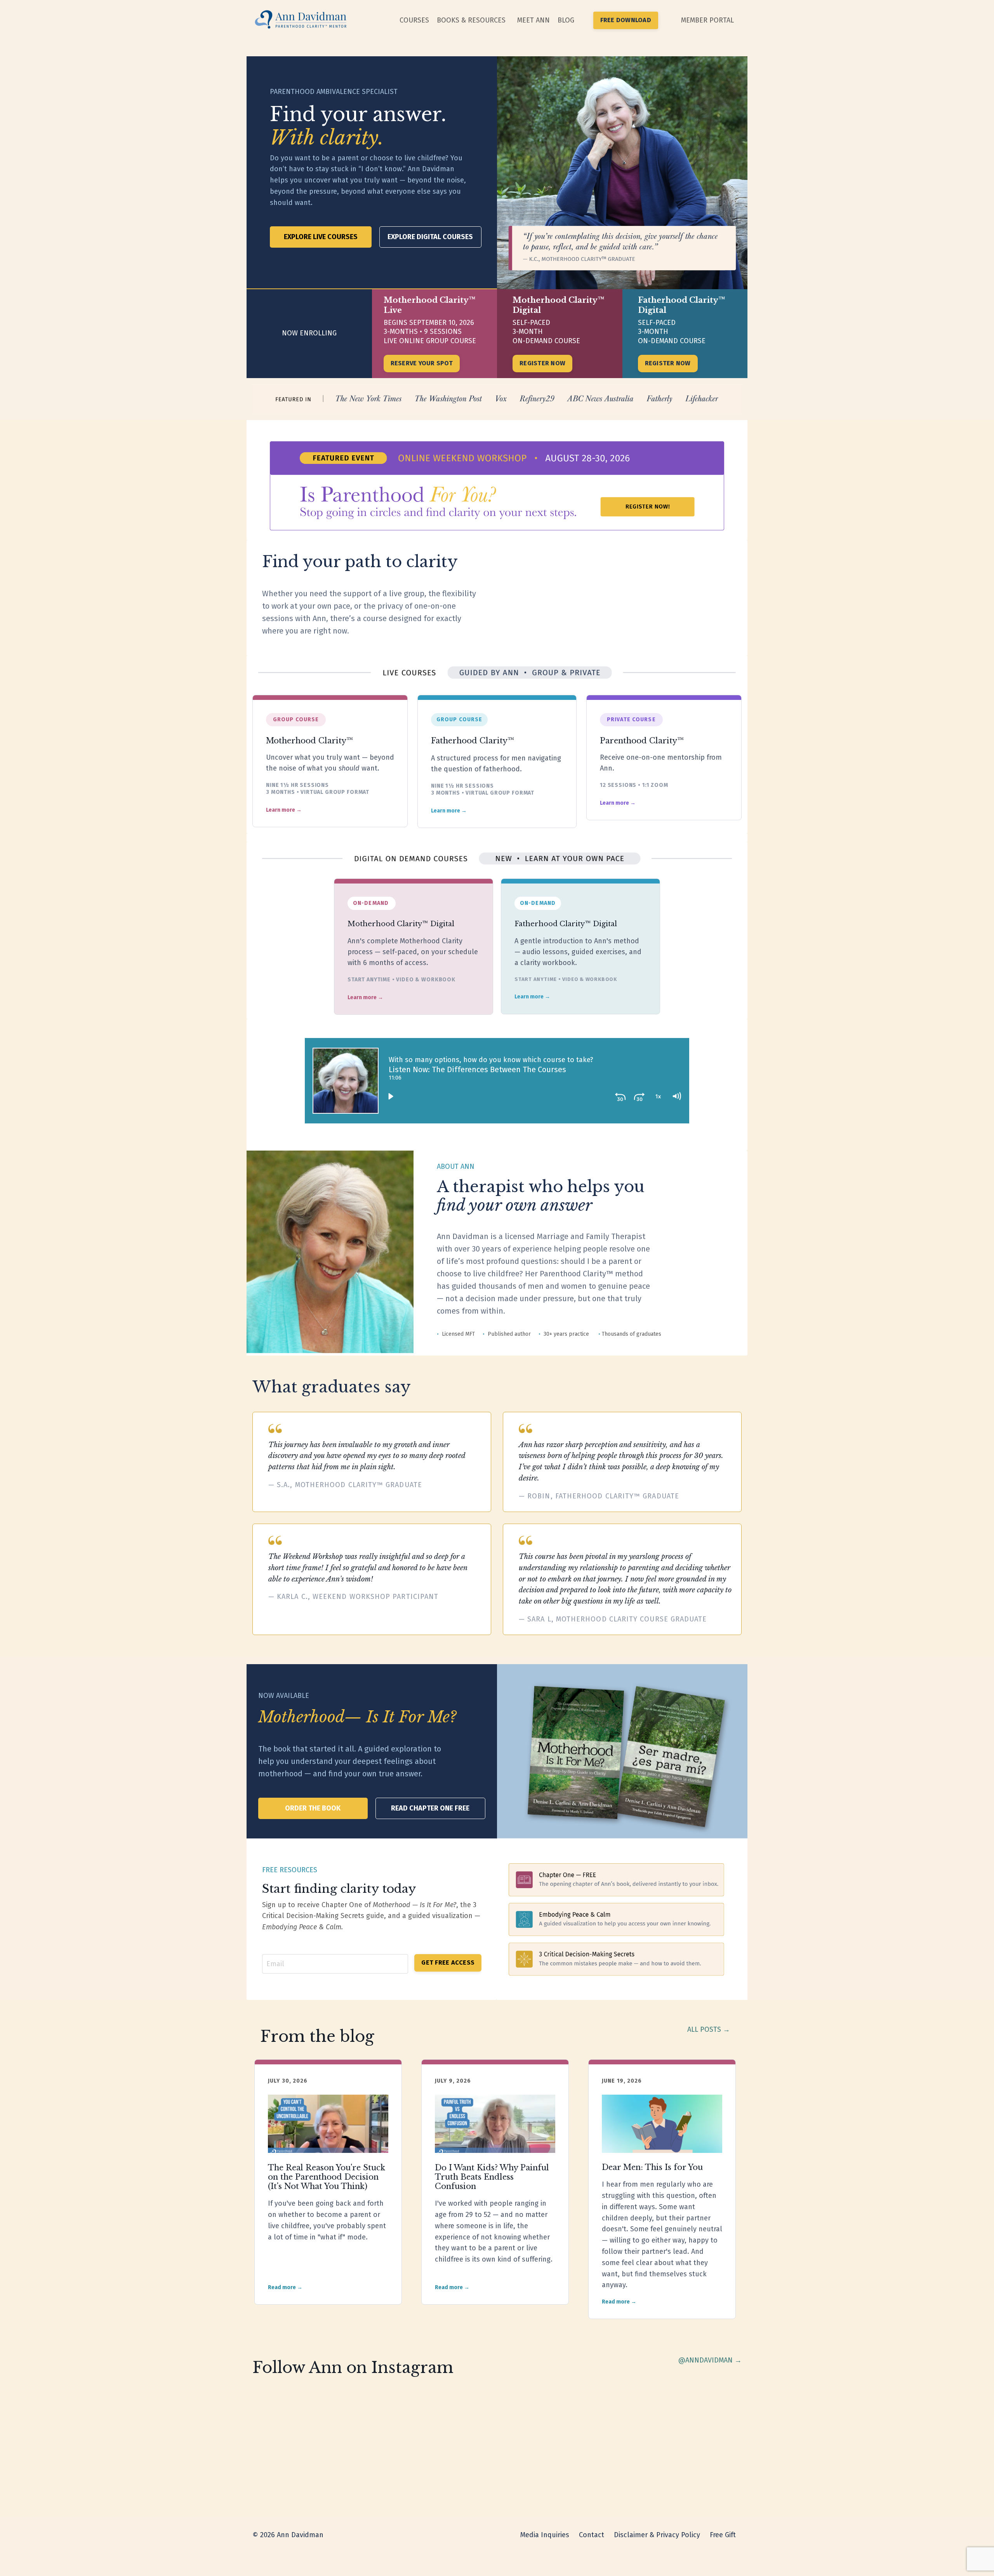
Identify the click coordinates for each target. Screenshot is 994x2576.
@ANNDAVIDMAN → (710, 2360)
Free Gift (723, 2535)
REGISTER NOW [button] (542, 363)
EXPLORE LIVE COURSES (321, 237)
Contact (592, 2535)
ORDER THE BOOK (313, 1808)
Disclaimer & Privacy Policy (657, 2535)
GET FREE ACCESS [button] (448, 1962)
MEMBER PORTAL (707, 20)
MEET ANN (533, 20)
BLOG (566, 20)
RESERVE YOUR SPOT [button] (422, 363)
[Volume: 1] (676, 1096)
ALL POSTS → (709, 2029)
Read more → (285, 2287)
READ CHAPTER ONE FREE (430, 1808)
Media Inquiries (545, 2535)
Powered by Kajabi (719, 2556)
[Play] (391, 1096)
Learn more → (284, 810)
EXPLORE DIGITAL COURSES (430, 237)
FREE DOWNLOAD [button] (626, 20)
